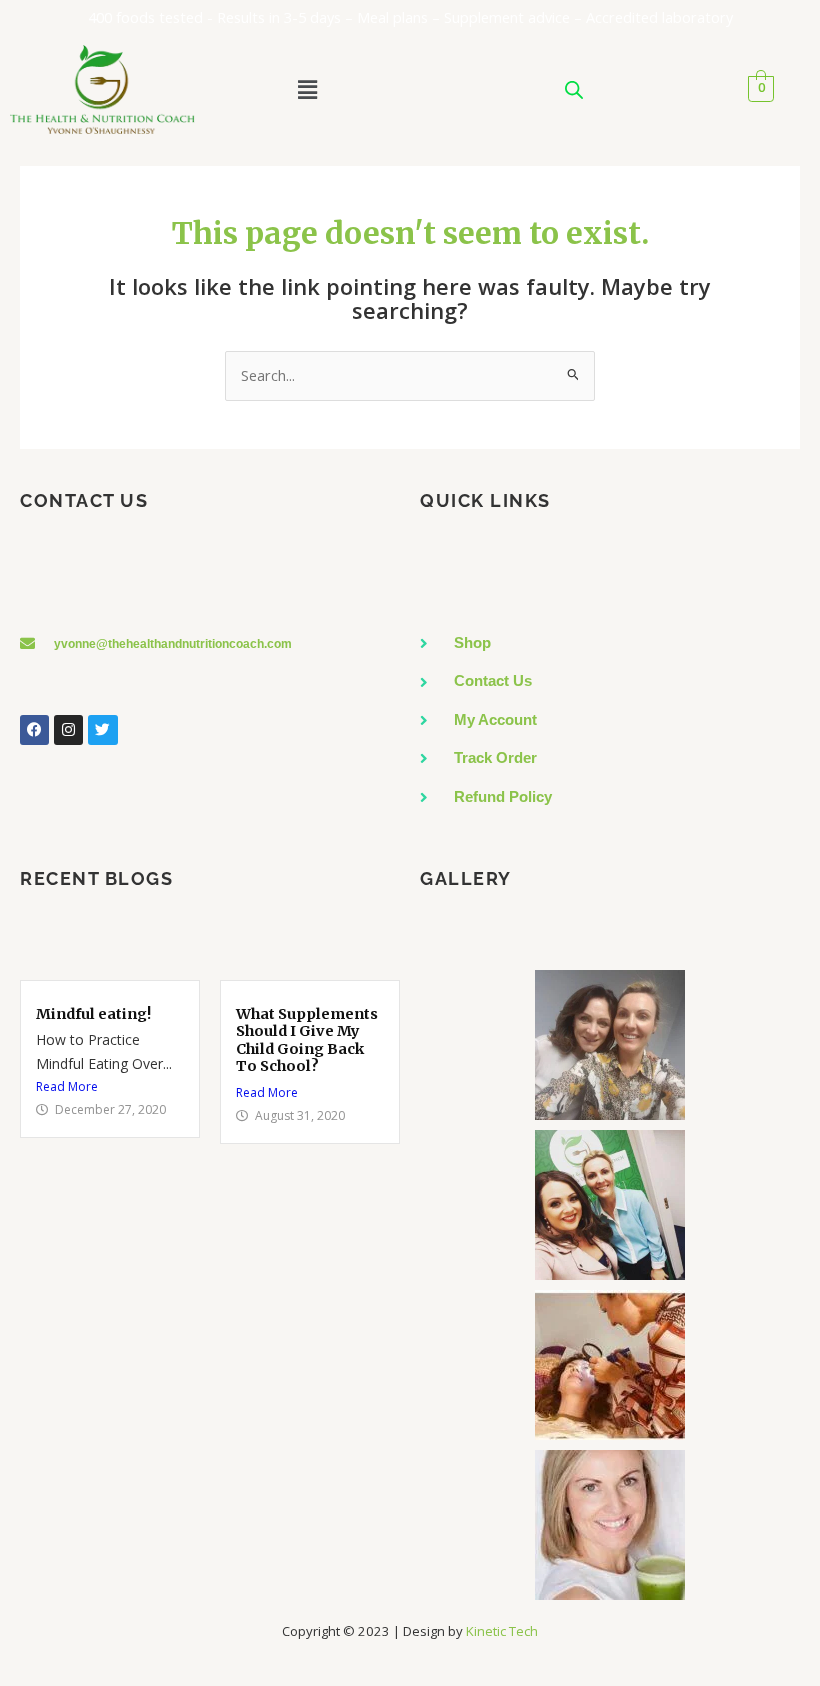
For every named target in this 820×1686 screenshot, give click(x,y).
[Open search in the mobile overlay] (574, 89)
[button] (307, 89)
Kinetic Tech (502, 1631)
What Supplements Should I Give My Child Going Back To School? (307, 1040)
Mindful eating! (93, 1014)
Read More (67, 1086)
